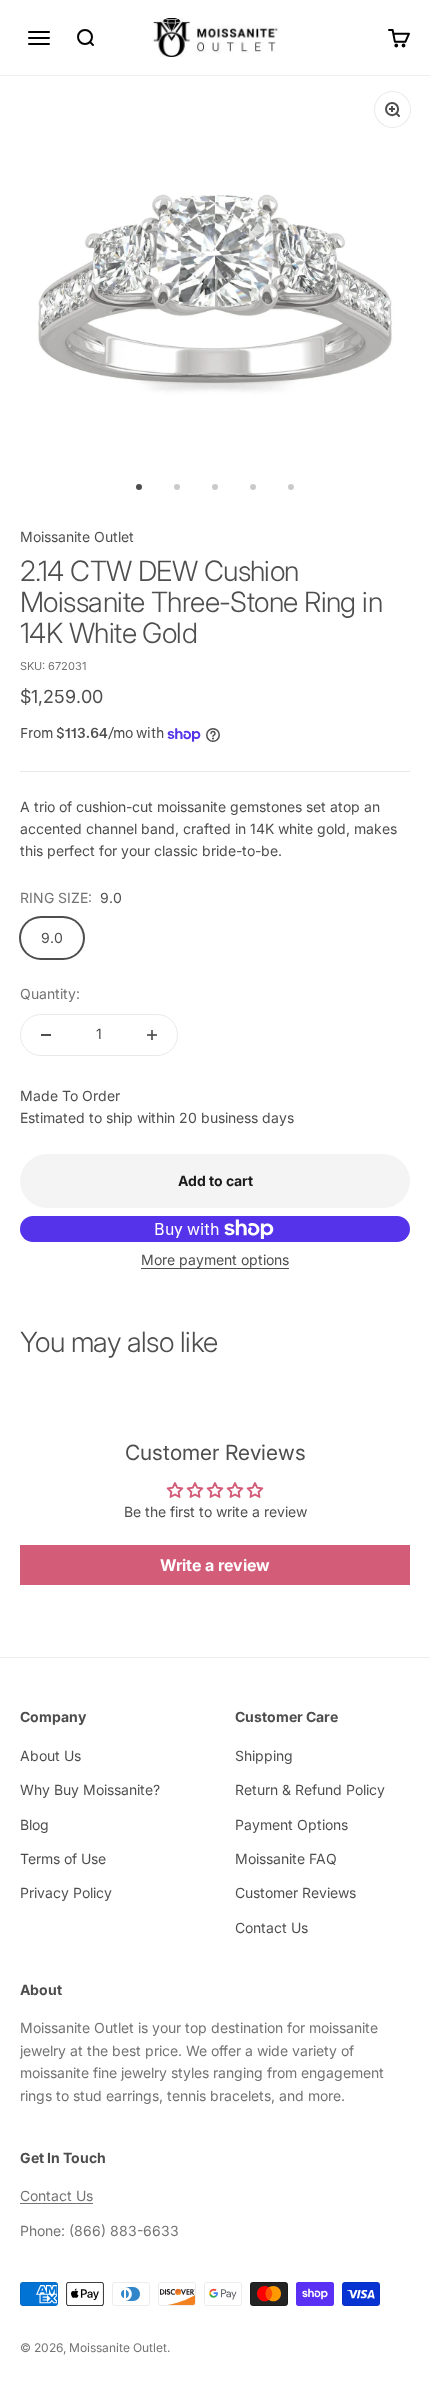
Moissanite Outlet (77, 536)
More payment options (215, 1259)
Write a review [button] (215, 1565)
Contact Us (271, 1927)
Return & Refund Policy (310, 1789)
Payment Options (291, 1824)
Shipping (264, 1755)
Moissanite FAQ (286, 1858)
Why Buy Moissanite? (90, 1789)
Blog (34, 1824)
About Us (50, 1755)
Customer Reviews (295, 1892)
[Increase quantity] (152, 1035)
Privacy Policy (66, 1892)
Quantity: (50, 993)
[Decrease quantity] (46, 1035)
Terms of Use (63, 1858)
